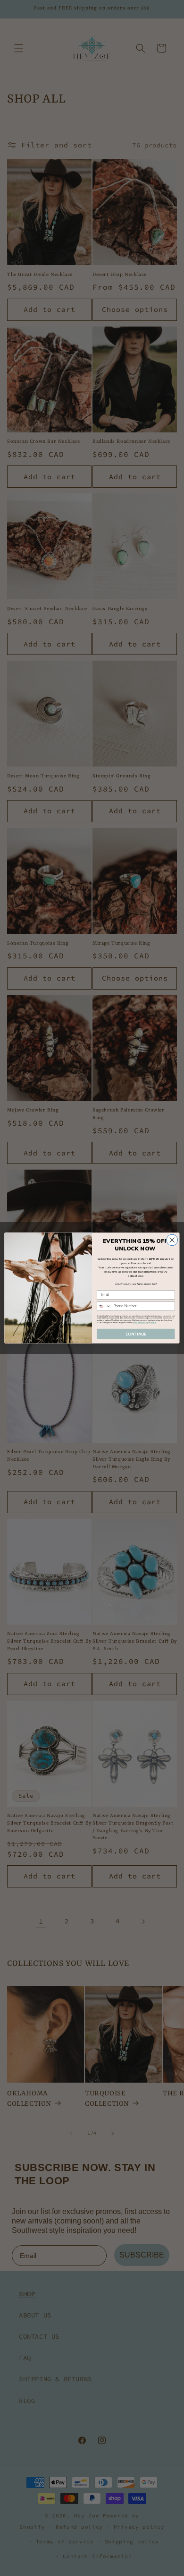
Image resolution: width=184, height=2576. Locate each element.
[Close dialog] (172, 1240)
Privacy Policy (141, 1323)
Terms (153, 1323)
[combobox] (104, 1306)
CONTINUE (136, 1334)
